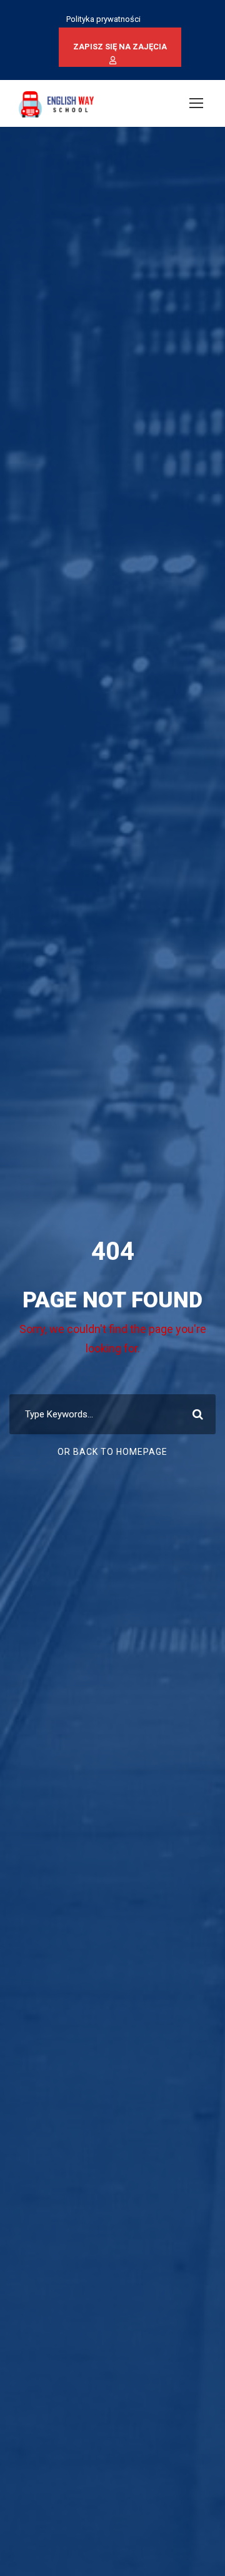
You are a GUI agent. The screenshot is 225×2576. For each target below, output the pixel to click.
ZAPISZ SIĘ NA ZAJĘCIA (120, 47)
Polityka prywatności (103, 19)
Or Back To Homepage (112, 1452)
